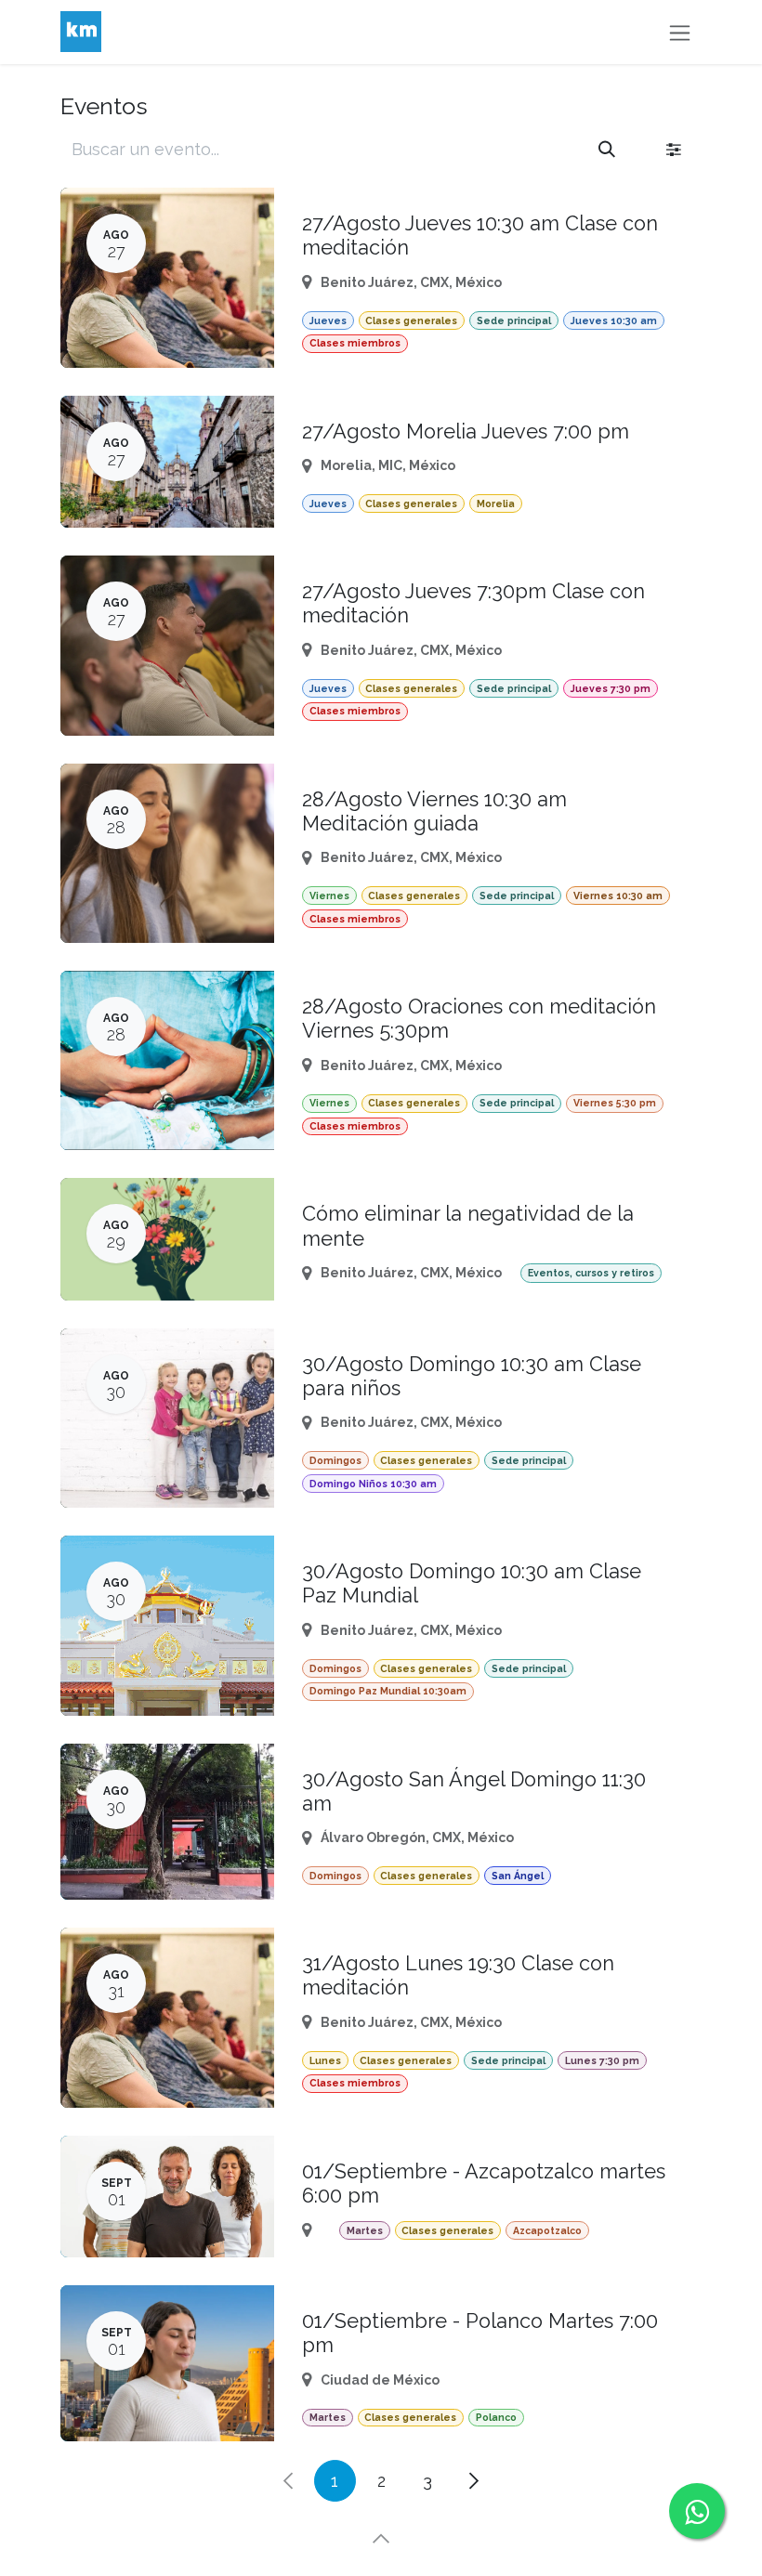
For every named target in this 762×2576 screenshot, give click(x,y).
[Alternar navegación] (680, 32)
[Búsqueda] (607, 149)
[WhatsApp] (697, 2511)
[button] (381, 2539)
